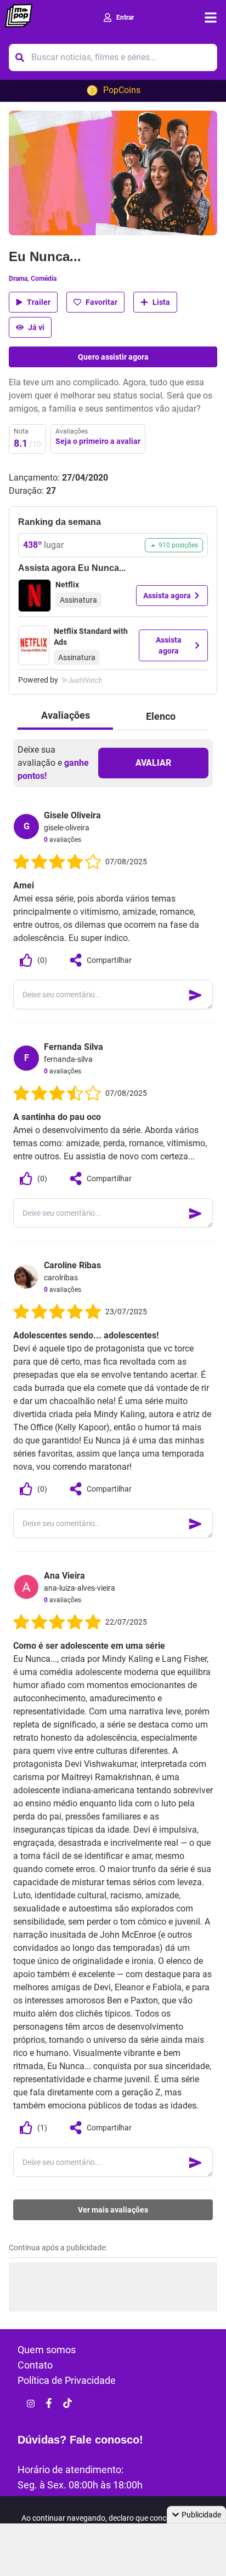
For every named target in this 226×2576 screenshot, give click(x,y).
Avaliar (153, 763)
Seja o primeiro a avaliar (98, 441)
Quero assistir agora (113, 357)
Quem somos (47, 2350)
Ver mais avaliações (113, 2210)
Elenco (161, 716)
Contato (35, 2365)
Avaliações (66, 715)
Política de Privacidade (67, 2380)
